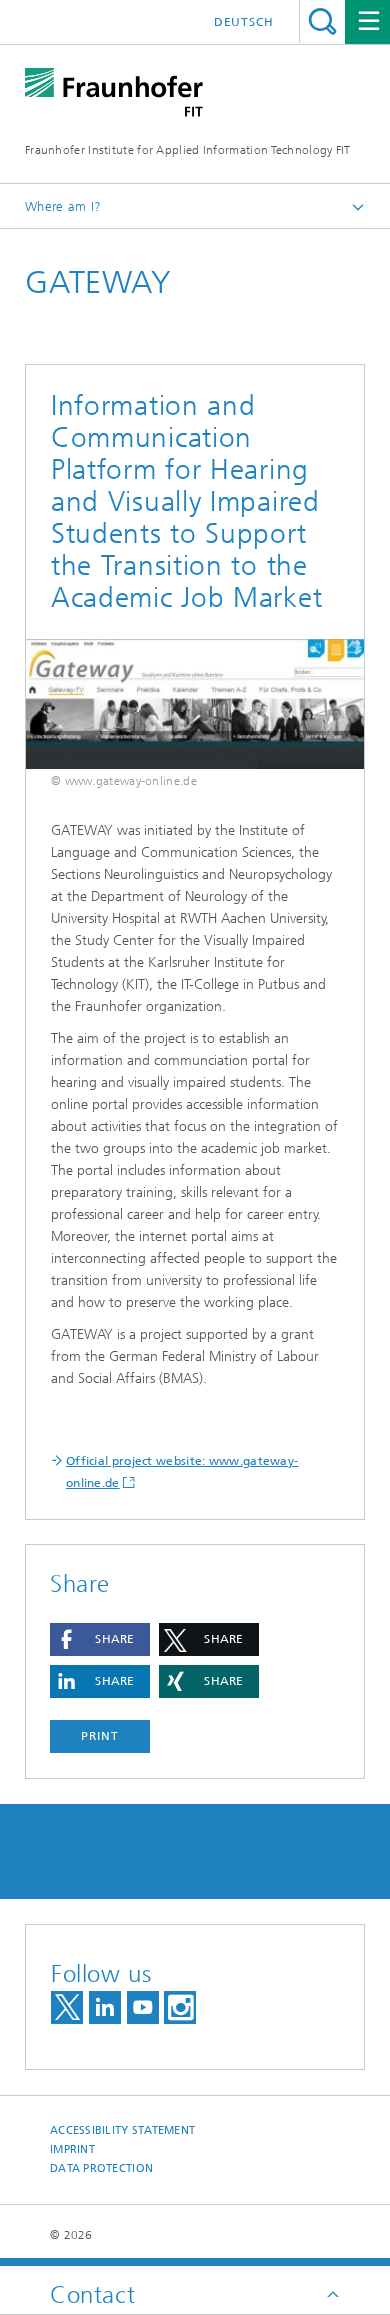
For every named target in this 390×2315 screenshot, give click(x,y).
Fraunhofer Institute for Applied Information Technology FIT (188, 150)
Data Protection (101, 2168)
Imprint (72, 2149)
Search (322, 21)
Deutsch (244, 22)
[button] (100, 1639)
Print (100, 1736)
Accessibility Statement (122, 2130)
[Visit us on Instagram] (180, 2007)
